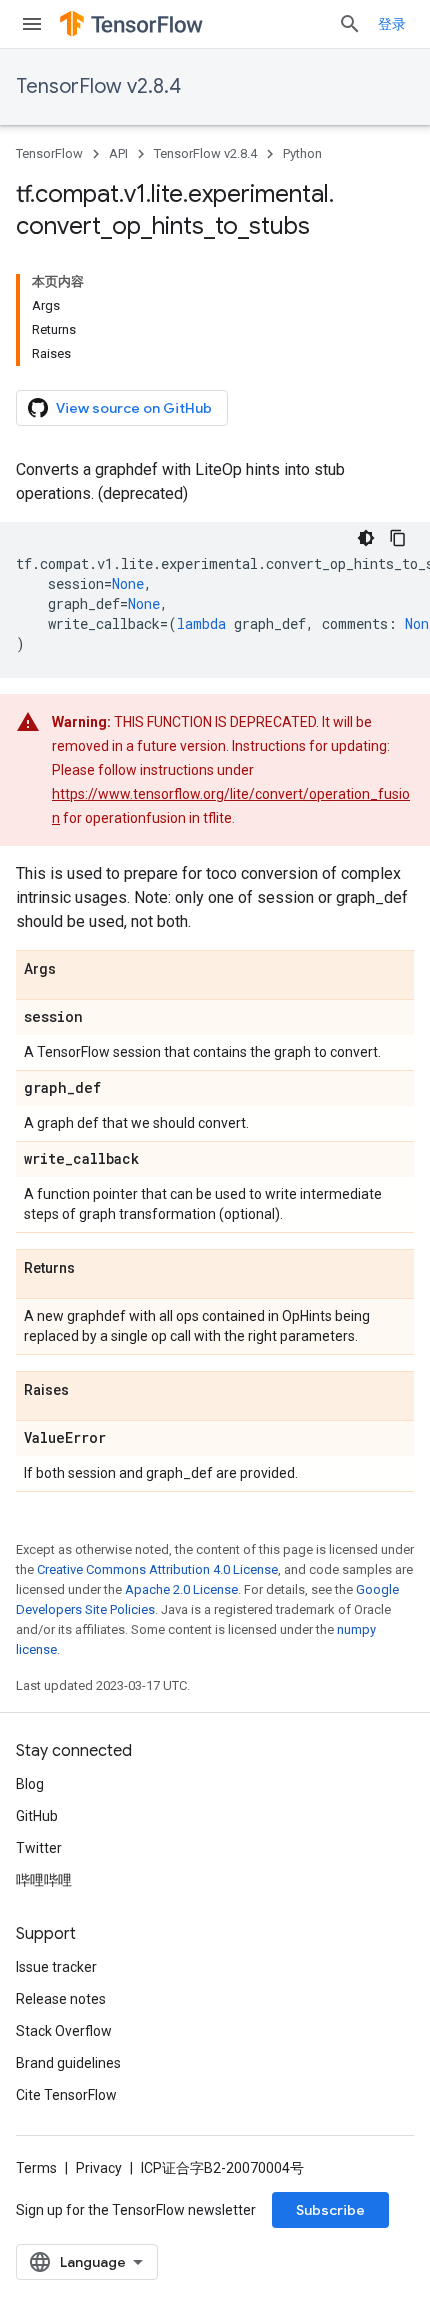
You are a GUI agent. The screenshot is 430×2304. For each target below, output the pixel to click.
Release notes (61, 1999)
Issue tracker (56, 1967)
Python (302, 153)
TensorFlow (49, 153)
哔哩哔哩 (44, 1880)
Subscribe (330, 2210)
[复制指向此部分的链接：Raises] (89, 1391)
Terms (36, 2168)
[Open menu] (32, 24)
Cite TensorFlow (66, 2095)
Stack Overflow (64, 2031)
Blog (30, 1784)
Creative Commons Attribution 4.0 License (157, 1569)
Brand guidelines (68, 2063)
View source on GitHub (134, 408)
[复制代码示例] (398, 538)
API (118, 153)
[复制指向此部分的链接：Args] (76, 970)
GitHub (37, 1816)
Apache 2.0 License (181, 1589)
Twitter (39, 1848)
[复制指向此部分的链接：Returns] (95, 1269)
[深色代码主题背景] (366, 538)
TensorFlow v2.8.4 (98, 86)
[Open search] (350, 24)
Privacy (99, 2168)
